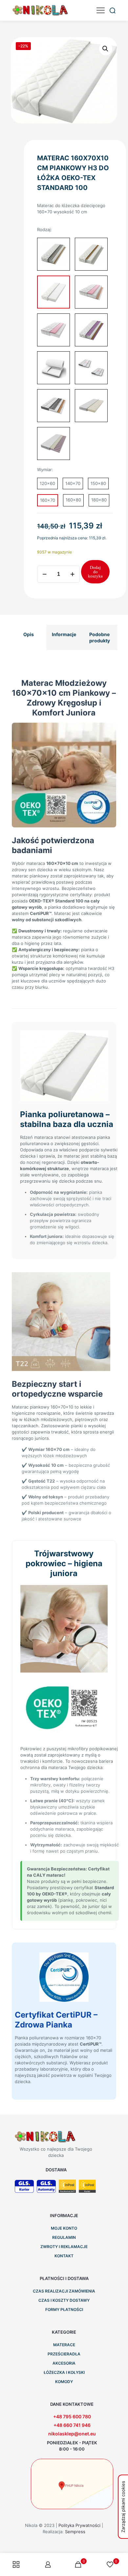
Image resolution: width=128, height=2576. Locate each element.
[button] (106, 49)
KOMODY (64, 2382)
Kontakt (64, 2256)
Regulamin (64, 2237)
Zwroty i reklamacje (64, 2247)
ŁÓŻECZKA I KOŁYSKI (64, 2372)
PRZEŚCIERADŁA (64, 2354)
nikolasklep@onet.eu (72, 2434)
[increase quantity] (72, 574)
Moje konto (64, 2228)
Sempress (75, 2532)
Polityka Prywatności (79, 2525)
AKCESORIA (64, 2363)
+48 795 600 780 (72, 2416)
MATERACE (64, 2345)
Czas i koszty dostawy (64, 2300)
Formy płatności (64, 2309)
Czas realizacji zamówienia (64, 2291)
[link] (72, 2484)
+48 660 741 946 (72, 2425)
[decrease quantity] (44, 574)
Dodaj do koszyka (95, 572)
